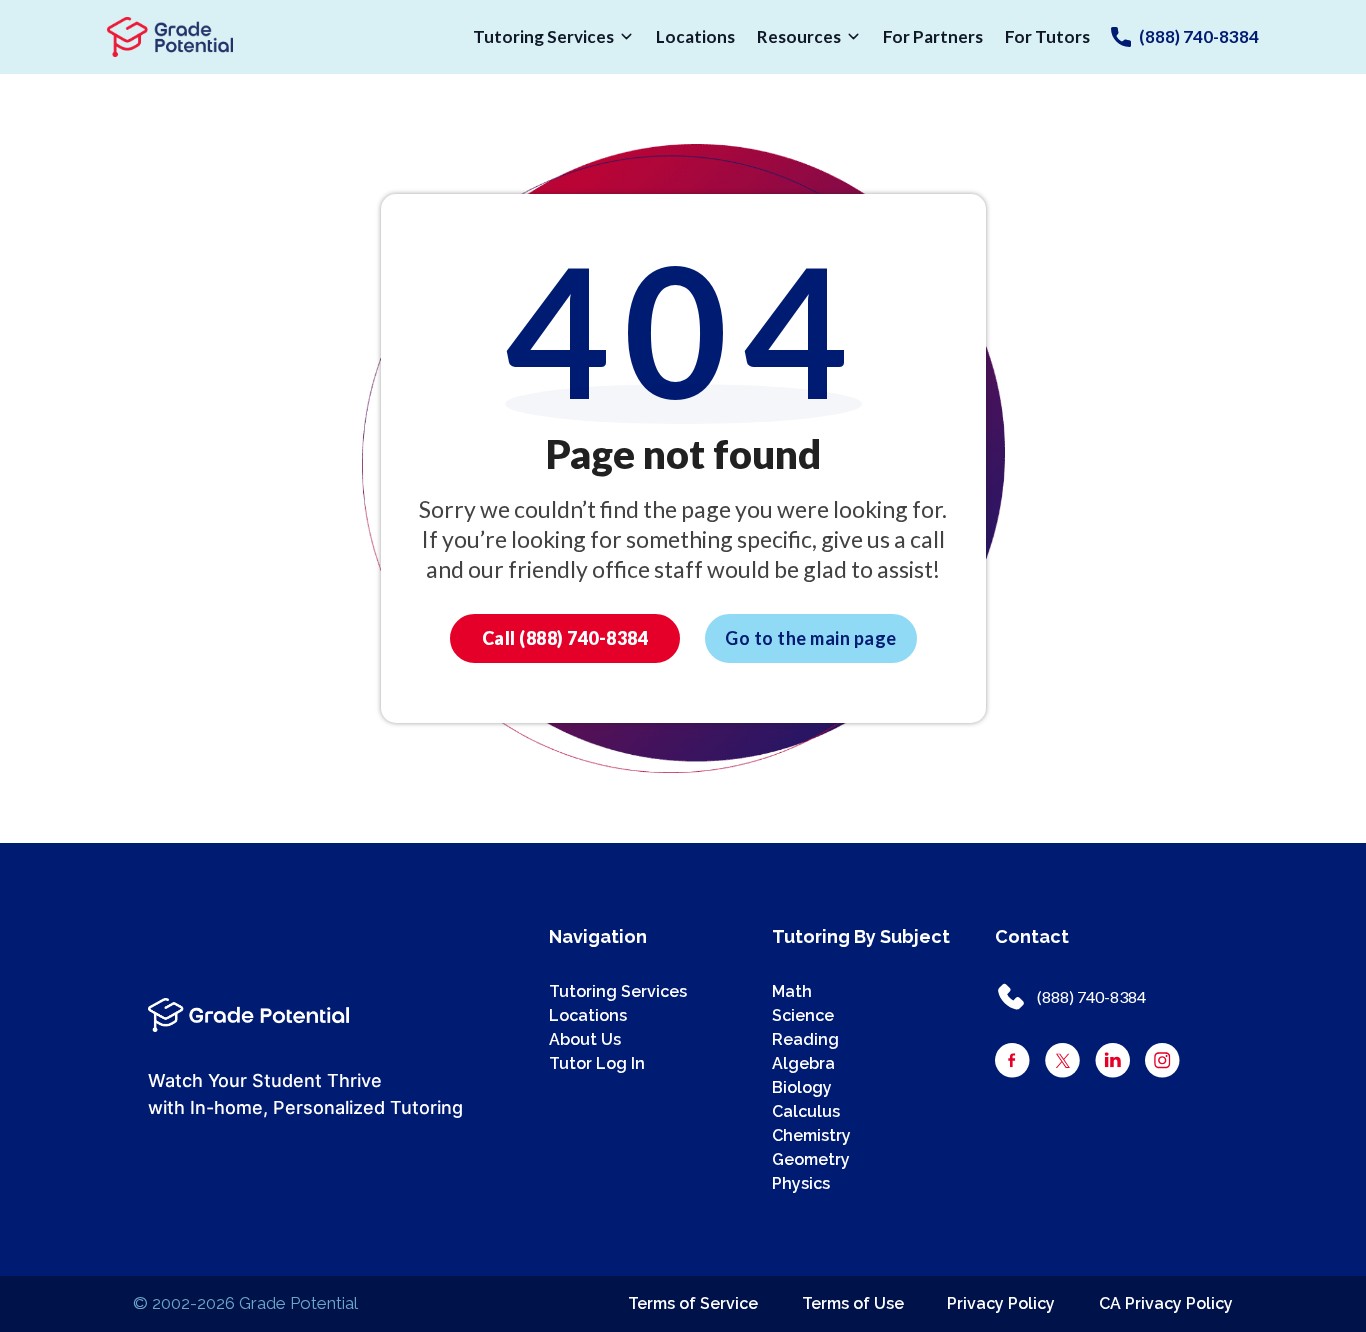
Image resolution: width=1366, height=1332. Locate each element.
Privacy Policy (1001, 1303)
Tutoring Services (543, 36)
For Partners (933, 36)
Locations (695, 36)
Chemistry (811, 1135)
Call (565, 638)
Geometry (811, 1159)
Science (803, 1015)
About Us (585, 1039)
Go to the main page (811, 638)
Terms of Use (853, 1303)
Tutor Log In (597, 1063)
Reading (805, 1039)
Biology (802, 1087)
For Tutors (1047, 36)
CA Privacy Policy (1166, 1303)
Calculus (806, 1111)
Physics (801, 1183)
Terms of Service (693, 1303)
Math (792, 991)
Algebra (803, 1063)
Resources (799, 36)
